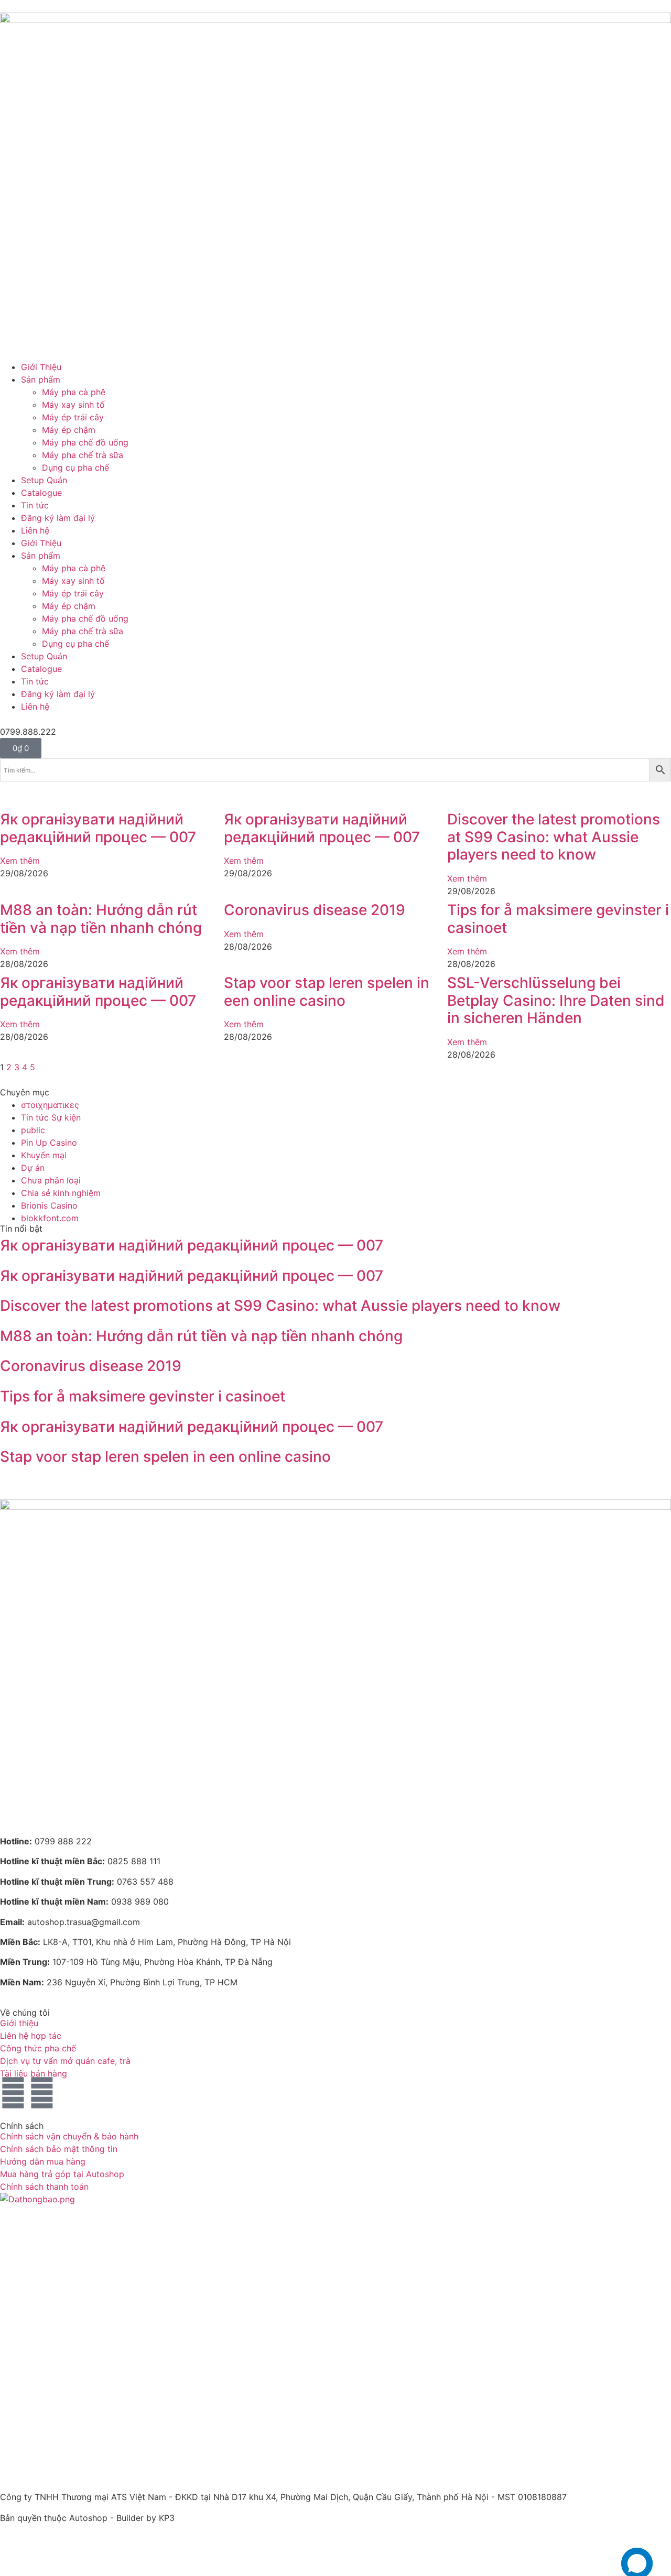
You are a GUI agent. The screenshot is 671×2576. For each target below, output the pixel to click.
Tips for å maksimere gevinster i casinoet (558, 919)
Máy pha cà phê (74, 392)
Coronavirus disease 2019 (315, 910)
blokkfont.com (50, 1218)
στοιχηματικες (50, 1105)
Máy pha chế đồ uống (85, 442)
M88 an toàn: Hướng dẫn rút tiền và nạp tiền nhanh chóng (101, 919)
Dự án (33, 1168)
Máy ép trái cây (73, 417)
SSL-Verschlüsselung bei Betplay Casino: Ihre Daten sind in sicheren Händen (556, 1000)
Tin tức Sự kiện (51, 1117)
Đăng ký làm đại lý (58, 518)
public (33, 1130)
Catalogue (41, 493)
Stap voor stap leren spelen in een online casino (327, 992)
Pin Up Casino (49, 1143)
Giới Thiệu (41, 367)
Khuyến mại (44, 1155)
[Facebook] (13, 2093)
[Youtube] (42, 2093)
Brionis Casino (49, 1205)
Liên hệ (35, 530)
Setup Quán (44, 480)
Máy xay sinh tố (73, 405)
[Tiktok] (71, 2093)
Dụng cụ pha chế (75, 468)
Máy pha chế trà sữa (83, 455)
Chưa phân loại (51, 1180)
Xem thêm (20, 861)
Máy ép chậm (69, 430)
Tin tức (35, 505)
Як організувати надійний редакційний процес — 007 (98, 828)
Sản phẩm (41, 379)
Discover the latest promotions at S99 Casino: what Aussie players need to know (554, 837)
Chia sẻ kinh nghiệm (61, 1193)
